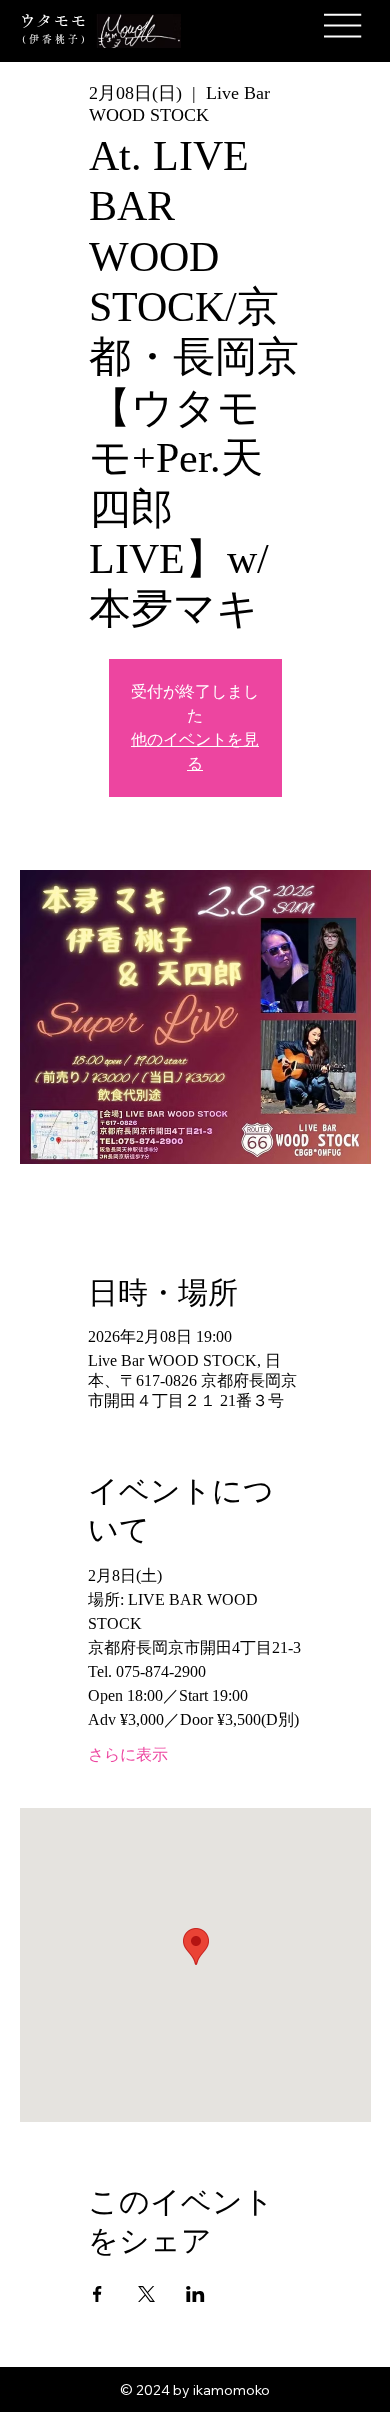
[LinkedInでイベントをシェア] (195, 2294)
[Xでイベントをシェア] (146, 2294)
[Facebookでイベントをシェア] (97, 2294)
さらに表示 (128, 1754)
